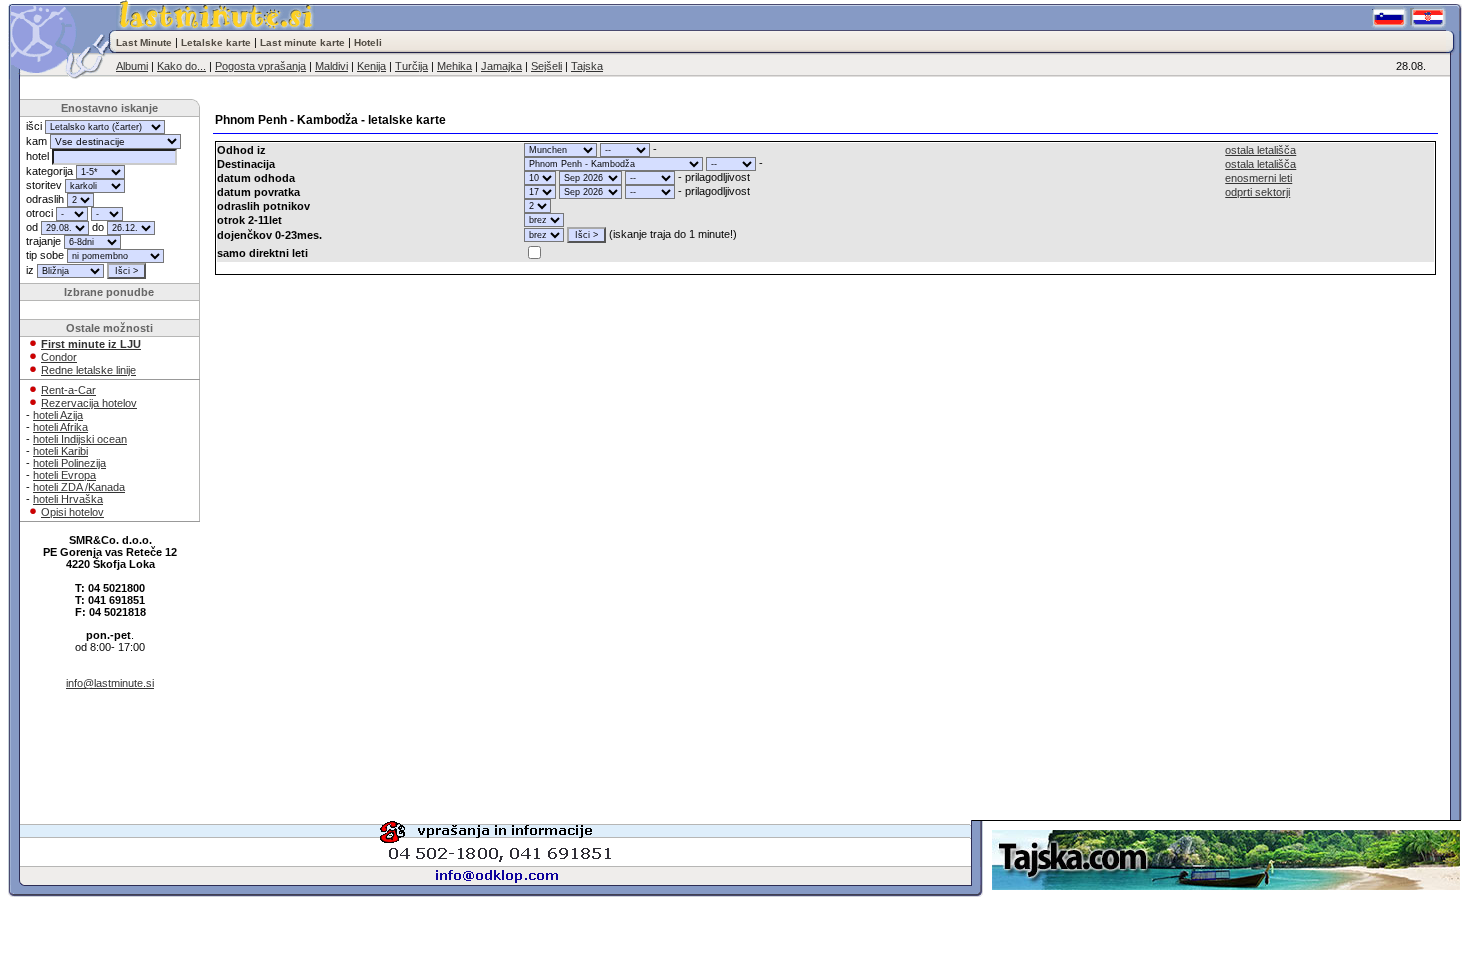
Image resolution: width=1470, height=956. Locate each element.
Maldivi (331, 66)
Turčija (411, 66)
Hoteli (368, 42)
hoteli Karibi (60, 451)
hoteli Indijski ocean (80, 439)
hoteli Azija (58, 415)
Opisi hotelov (72, 512)
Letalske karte (216, 42)
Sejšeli (546, 66)
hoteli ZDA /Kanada (79, 487)
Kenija (371, 66)
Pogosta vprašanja (260, 66)
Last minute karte (302, 42)
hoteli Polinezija (69, 463)
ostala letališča (1260, 150)
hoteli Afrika (60, 427)
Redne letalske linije (88, 370)
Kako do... (181, 66)
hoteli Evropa (64, 475)
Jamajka (501, 66)
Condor (59, 357)
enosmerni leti (1258, 178)
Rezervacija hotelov (89, 403)
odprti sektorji (1257, 192)
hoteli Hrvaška (68, 499)
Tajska (587, 66)
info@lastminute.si (110, 683)
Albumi (132, 66)
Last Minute (144, 42)
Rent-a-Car (68, 390)
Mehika (454, 66)
